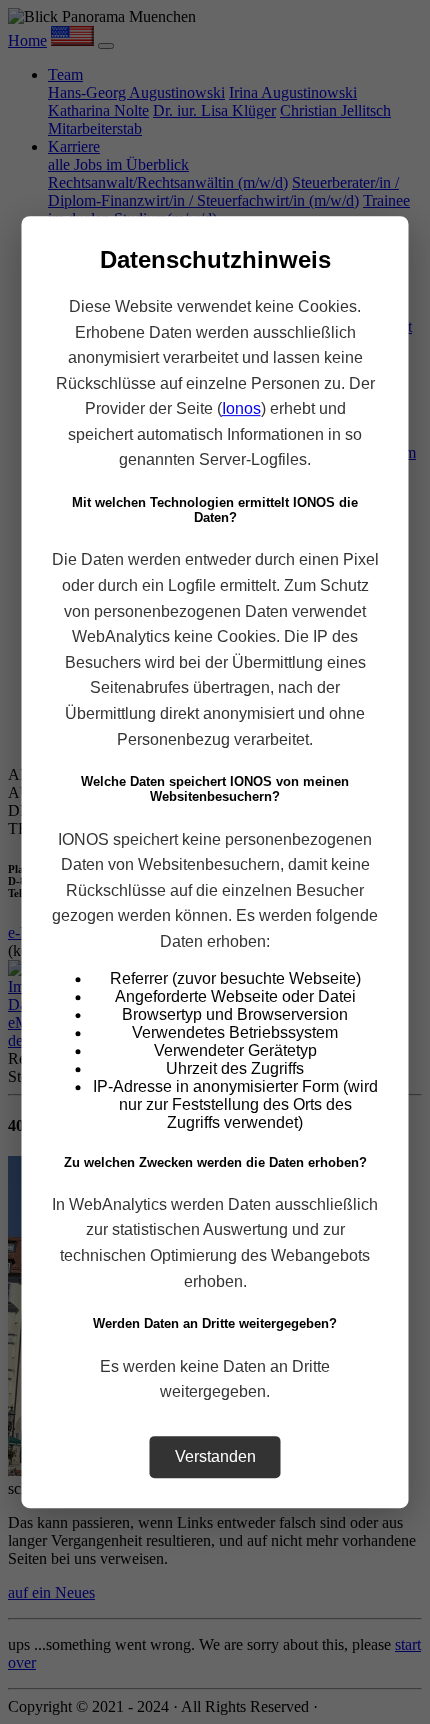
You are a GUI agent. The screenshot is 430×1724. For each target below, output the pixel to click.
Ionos (241, 408)
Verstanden (215, 1456)
